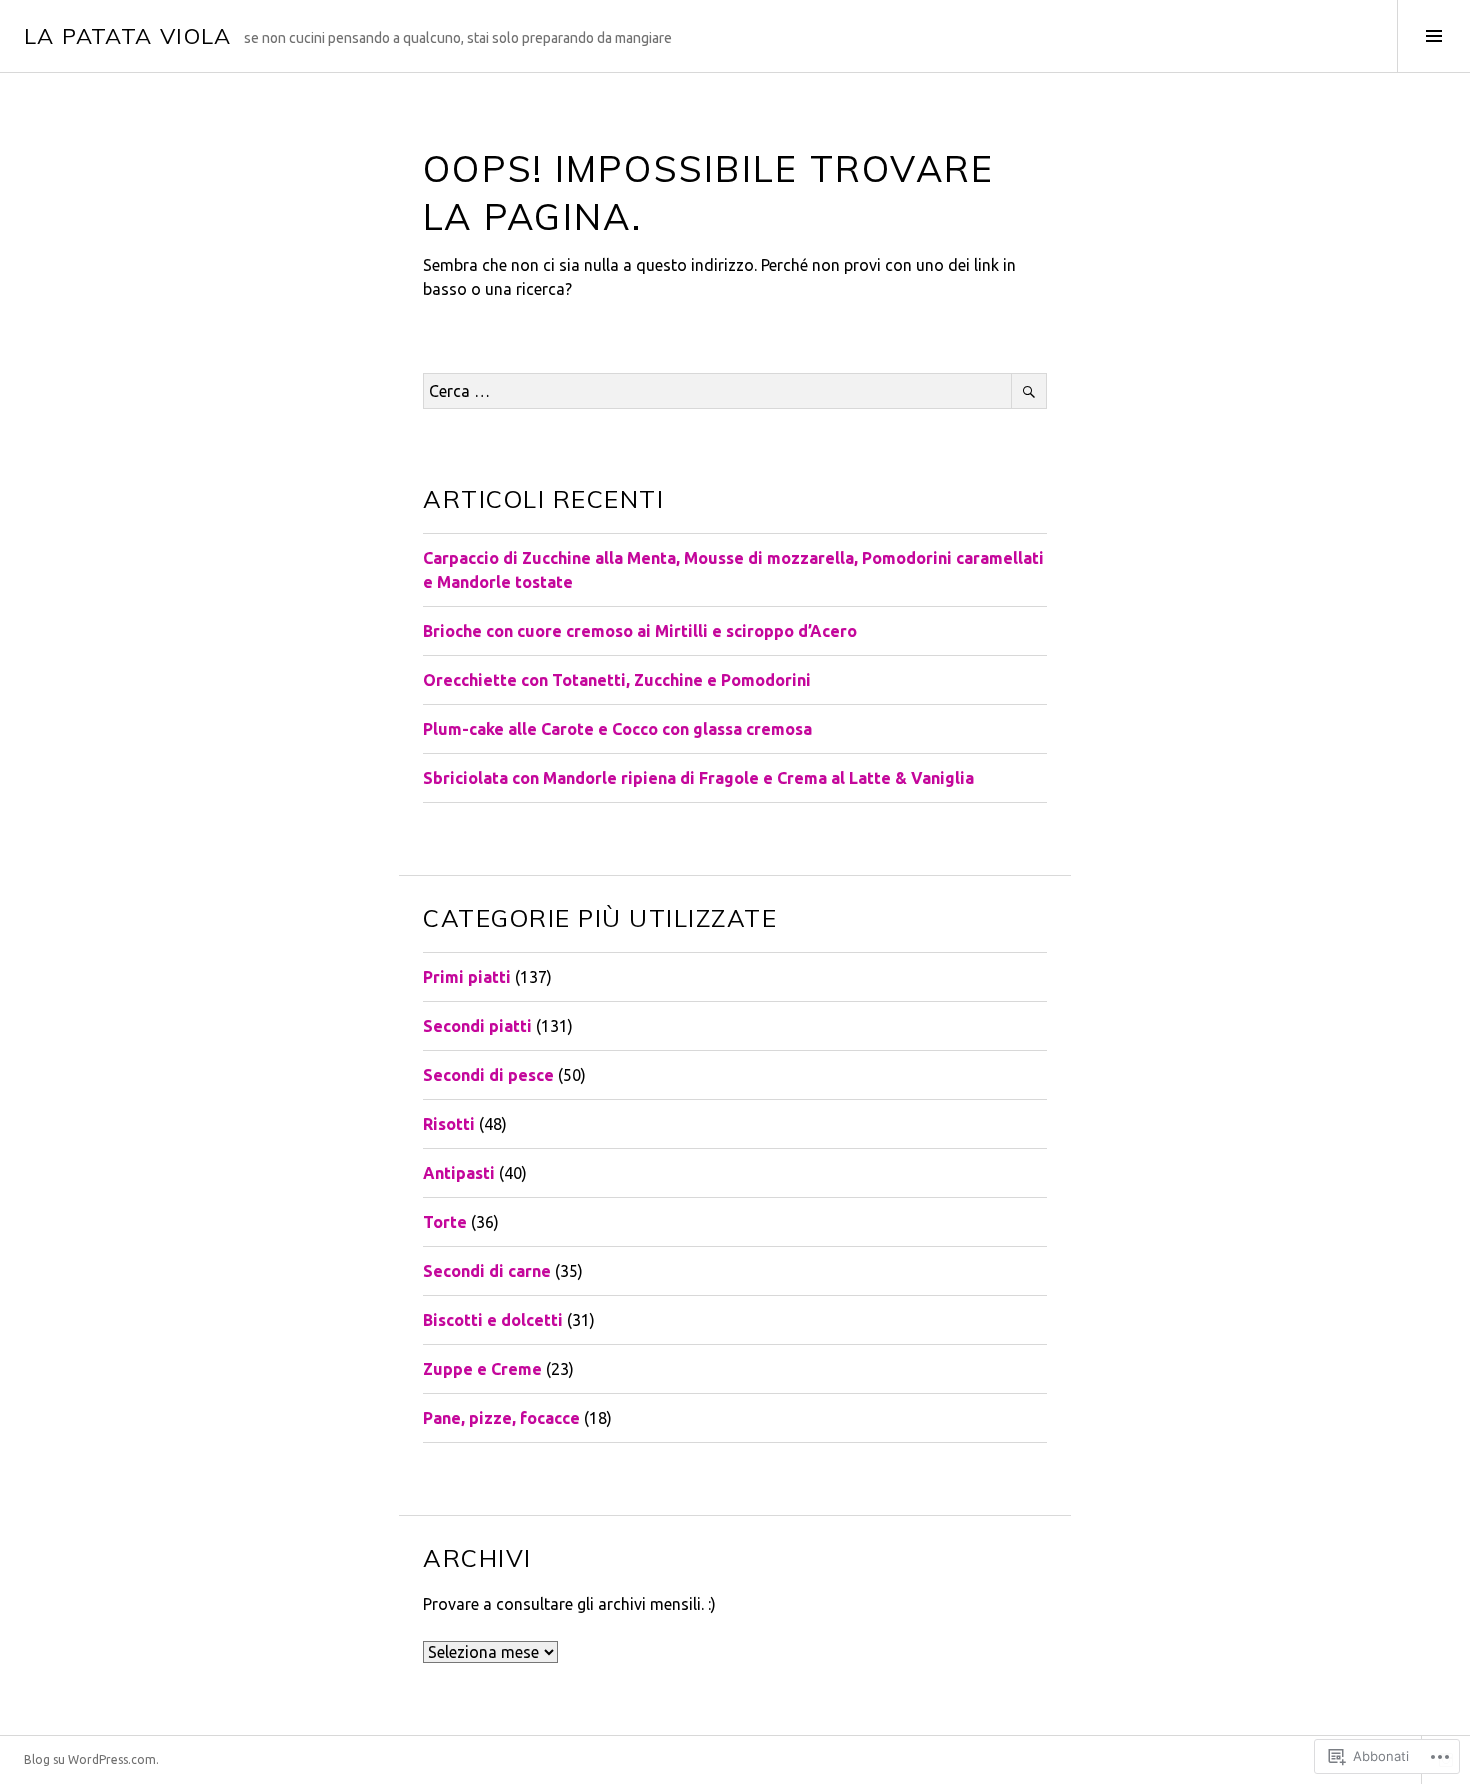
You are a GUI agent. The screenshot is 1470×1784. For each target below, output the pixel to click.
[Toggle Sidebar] (1433, 36)
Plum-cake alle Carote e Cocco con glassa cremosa (617, 729)
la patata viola (128, 36)
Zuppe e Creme (482, 1369)
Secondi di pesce (488, 1075)
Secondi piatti (477, 1026)
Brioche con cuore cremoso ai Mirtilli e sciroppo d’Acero (640, 631)
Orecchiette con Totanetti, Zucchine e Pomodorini (617, 680)
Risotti (449, 1124)
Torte (445, 1222)
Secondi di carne (487, 1271)
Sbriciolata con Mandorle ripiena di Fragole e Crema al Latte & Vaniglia (698, 778)
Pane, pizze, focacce (501, 1418)
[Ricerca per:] (735, 391)
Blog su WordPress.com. (91, 1759)
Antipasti (459, 1173)
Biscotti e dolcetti (493, 1320)
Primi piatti (467, 977)
